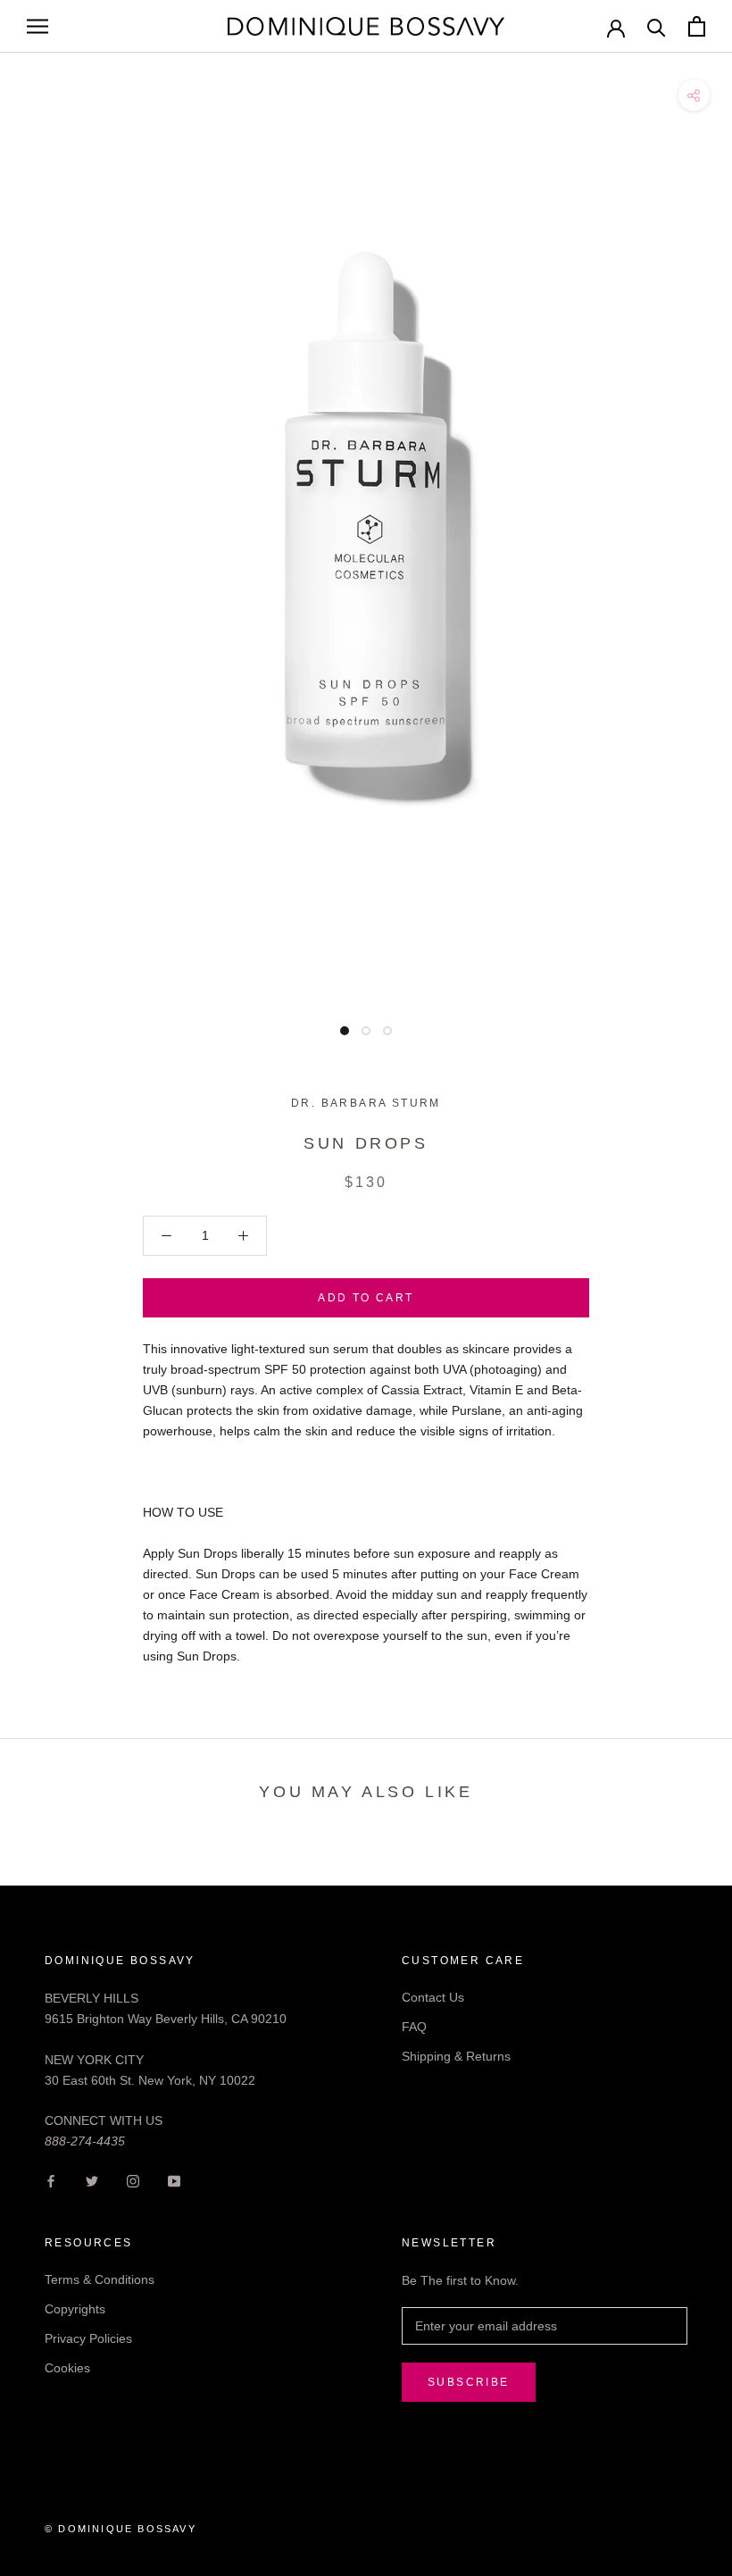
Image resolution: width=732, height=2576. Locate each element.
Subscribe (469, 2382)
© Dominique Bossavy (121, 2529)
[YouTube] (174, 2180)
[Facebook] (51, 2180)
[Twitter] (92, 2180)
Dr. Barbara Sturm (366, 1103)
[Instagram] (133, 2180)
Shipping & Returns (456, 2056)
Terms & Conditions (100, 2279)
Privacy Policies (88, 2338)
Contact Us (433, 1997)
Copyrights (75, 2309)
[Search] (657, 26)
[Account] (616, 27)
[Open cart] (697, 26)
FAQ (414, 2027)
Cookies (67, 2368)
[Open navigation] (37, 26)
